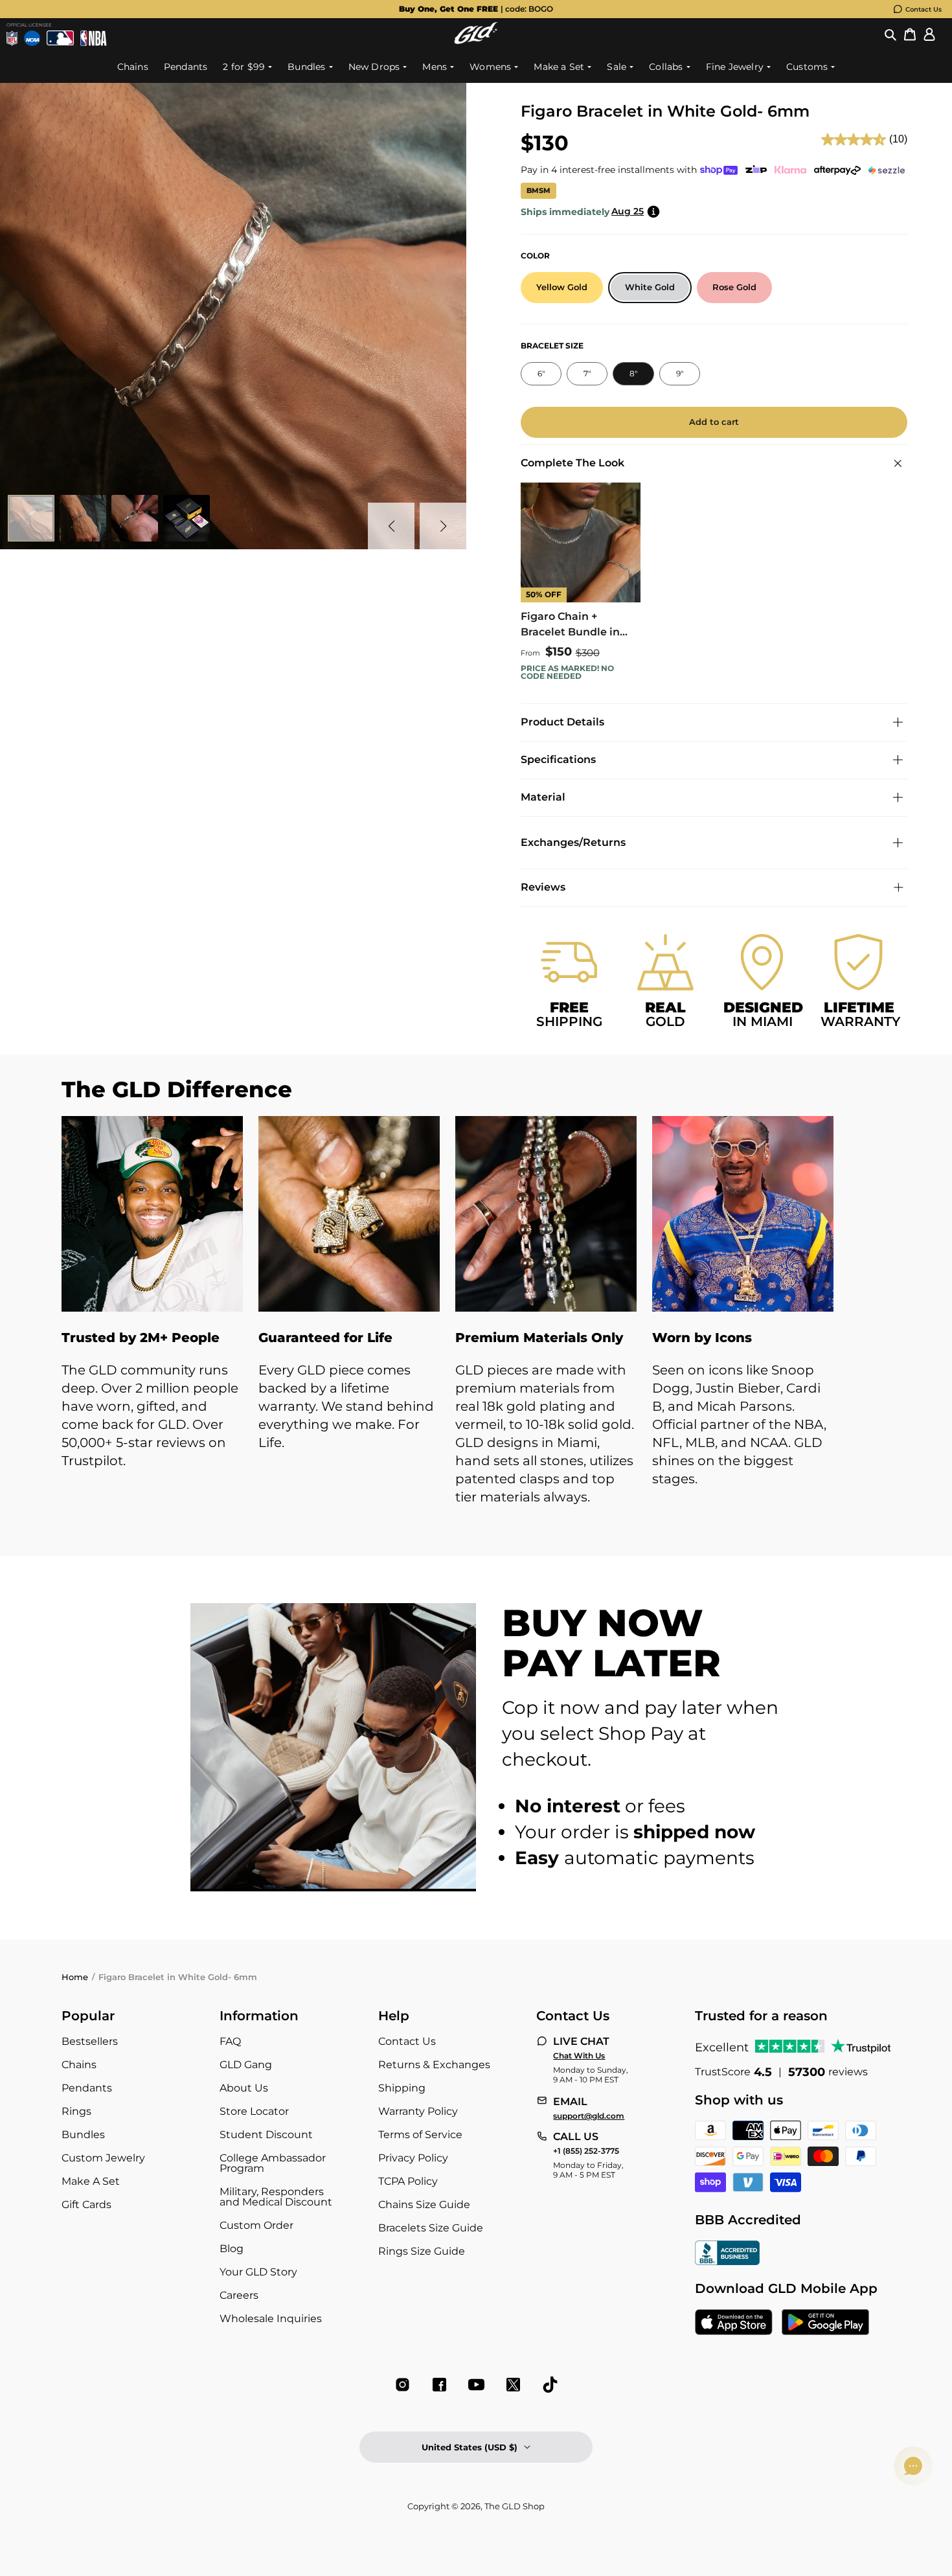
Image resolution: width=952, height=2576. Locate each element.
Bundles (83, 2135)
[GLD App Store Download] (734, 2323)
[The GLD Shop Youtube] (476, 2385)
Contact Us (924, 9)
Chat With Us (579, 2056)
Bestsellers (90, 2041)
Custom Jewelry (103, 2158)
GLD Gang (246, 2065)
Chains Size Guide (424, 2205)
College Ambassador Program (273, 2163)
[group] (476, 9)
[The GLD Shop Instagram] (402, 2385)
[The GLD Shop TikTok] (550, 2385)
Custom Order (256, 2225)
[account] (929, 35)
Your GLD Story (258, 2272)
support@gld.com (589, 2116)
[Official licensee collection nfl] (12, 38)
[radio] (562, 288)
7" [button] (587, 373)
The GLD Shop (515, 2506)
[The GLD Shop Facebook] (439, 2385)
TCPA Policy (408, 2181)
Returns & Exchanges (434, 2065)
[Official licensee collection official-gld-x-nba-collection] (94, 38)
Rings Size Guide (422, 2251)
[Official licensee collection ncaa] (32, 38)
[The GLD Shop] (476, 40)
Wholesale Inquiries (271, 2319)
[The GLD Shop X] (513, 2385)
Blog (232, 2249)
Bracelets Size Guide (431, 2228)
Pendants (87, 2088)
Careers (239, 2295)
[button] (890, 35)
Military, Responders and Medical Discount (276, 2197)
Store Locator (254, 2111)
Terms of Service (420, 2135)
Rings (76, 2111)
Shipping (402, 2088)
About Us (244, 2088)
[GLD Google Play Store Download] (825, 2323)
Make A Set (91, 2181)
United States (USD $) (470, 2447)
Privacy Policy (413, 2158)
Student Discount (266, 2135)
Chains (79, 2065)
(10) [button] (898, 139)
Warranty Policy (418, 2111)
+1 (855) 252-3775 (586, 2151)
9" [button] (680, 373)
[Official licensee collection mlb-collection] (61, 38)
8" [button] (633, 373)
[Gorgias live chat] (913, 2466)
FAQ (230, 2041)
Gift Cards (86, 2205)
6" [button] (541, 373)
